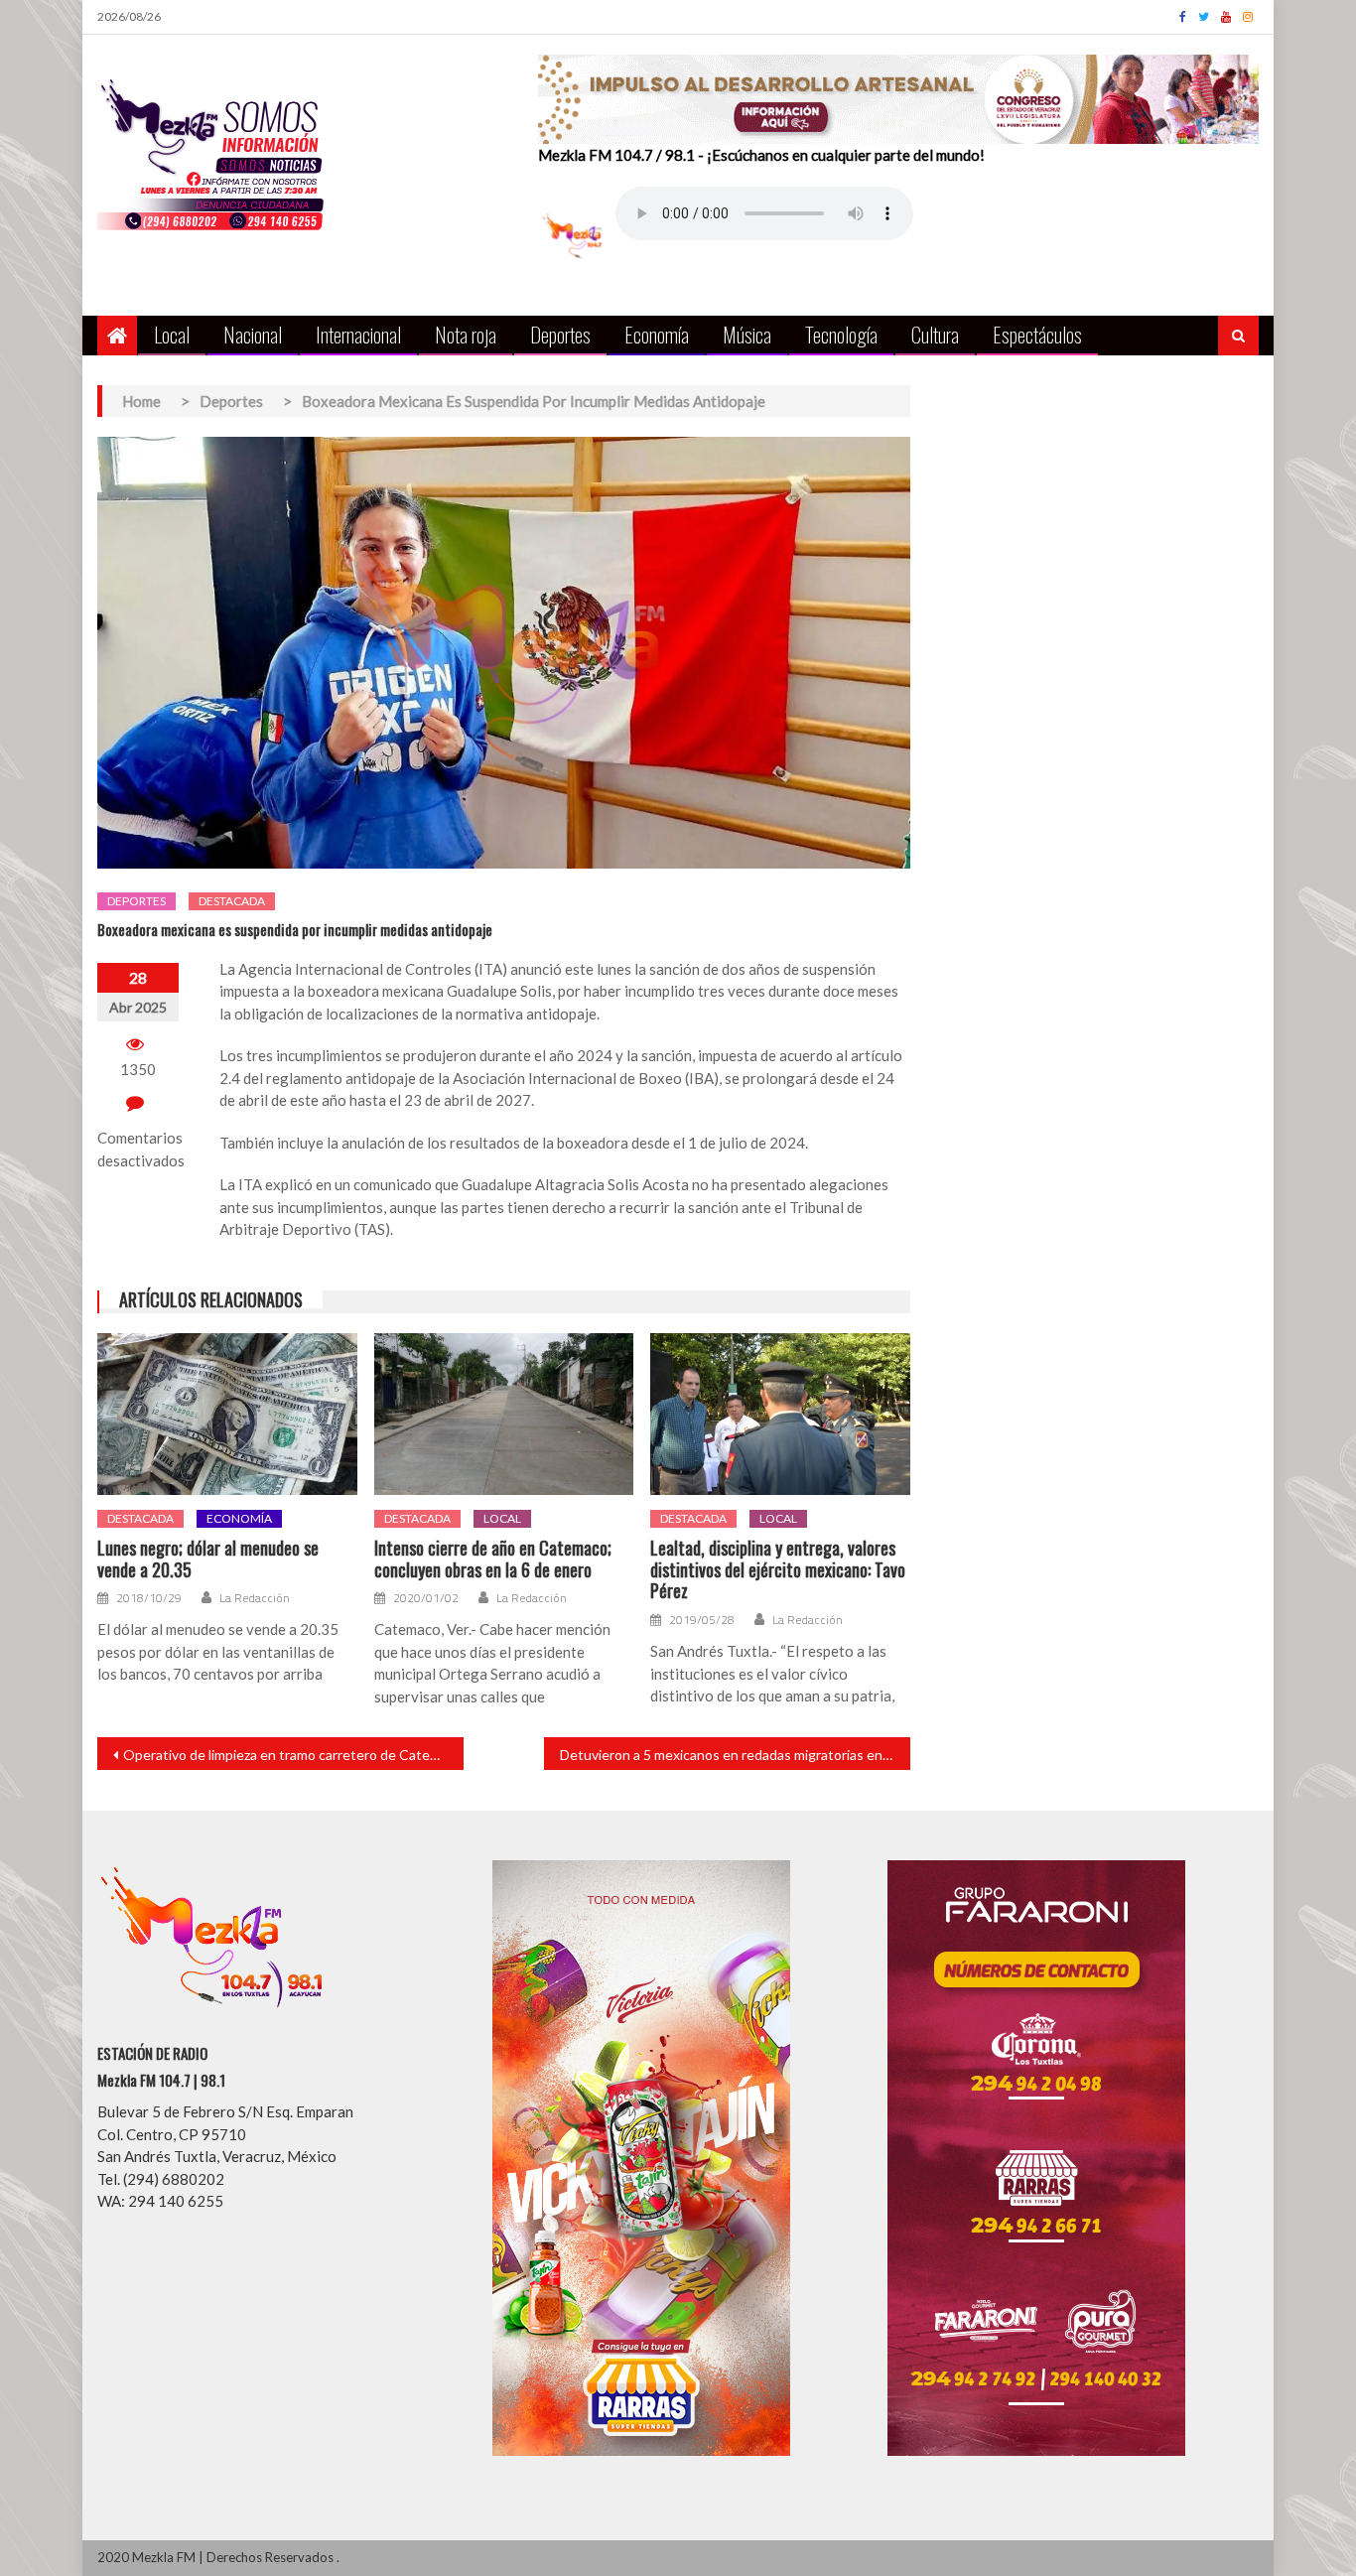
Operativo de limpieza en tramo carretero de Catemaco (293, 1755)
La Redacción (255, 1598)
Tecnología (841, 334)
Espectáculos (1037, 334)
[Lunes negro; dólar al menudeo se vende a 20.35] (227, 1415)
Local (172, 334)
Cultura (935, 334)
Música (747, 334)
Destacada (232, 901)
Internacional (358, 334)
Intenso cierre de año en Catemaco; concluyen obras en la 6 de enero (493, 1559)
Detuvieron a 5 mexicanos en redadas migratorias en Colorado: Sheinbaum (735, 1755)
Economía (657, 334)
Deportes (560, 334)
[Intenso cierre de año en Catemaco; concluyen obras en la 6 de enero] (504, 1415)
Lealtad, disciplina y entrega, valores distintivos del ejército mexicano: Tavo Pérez (778, 1570)
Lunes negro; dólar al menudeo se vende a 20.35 (208, 1559)
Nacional (253, 334)
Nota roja (466, 334)
